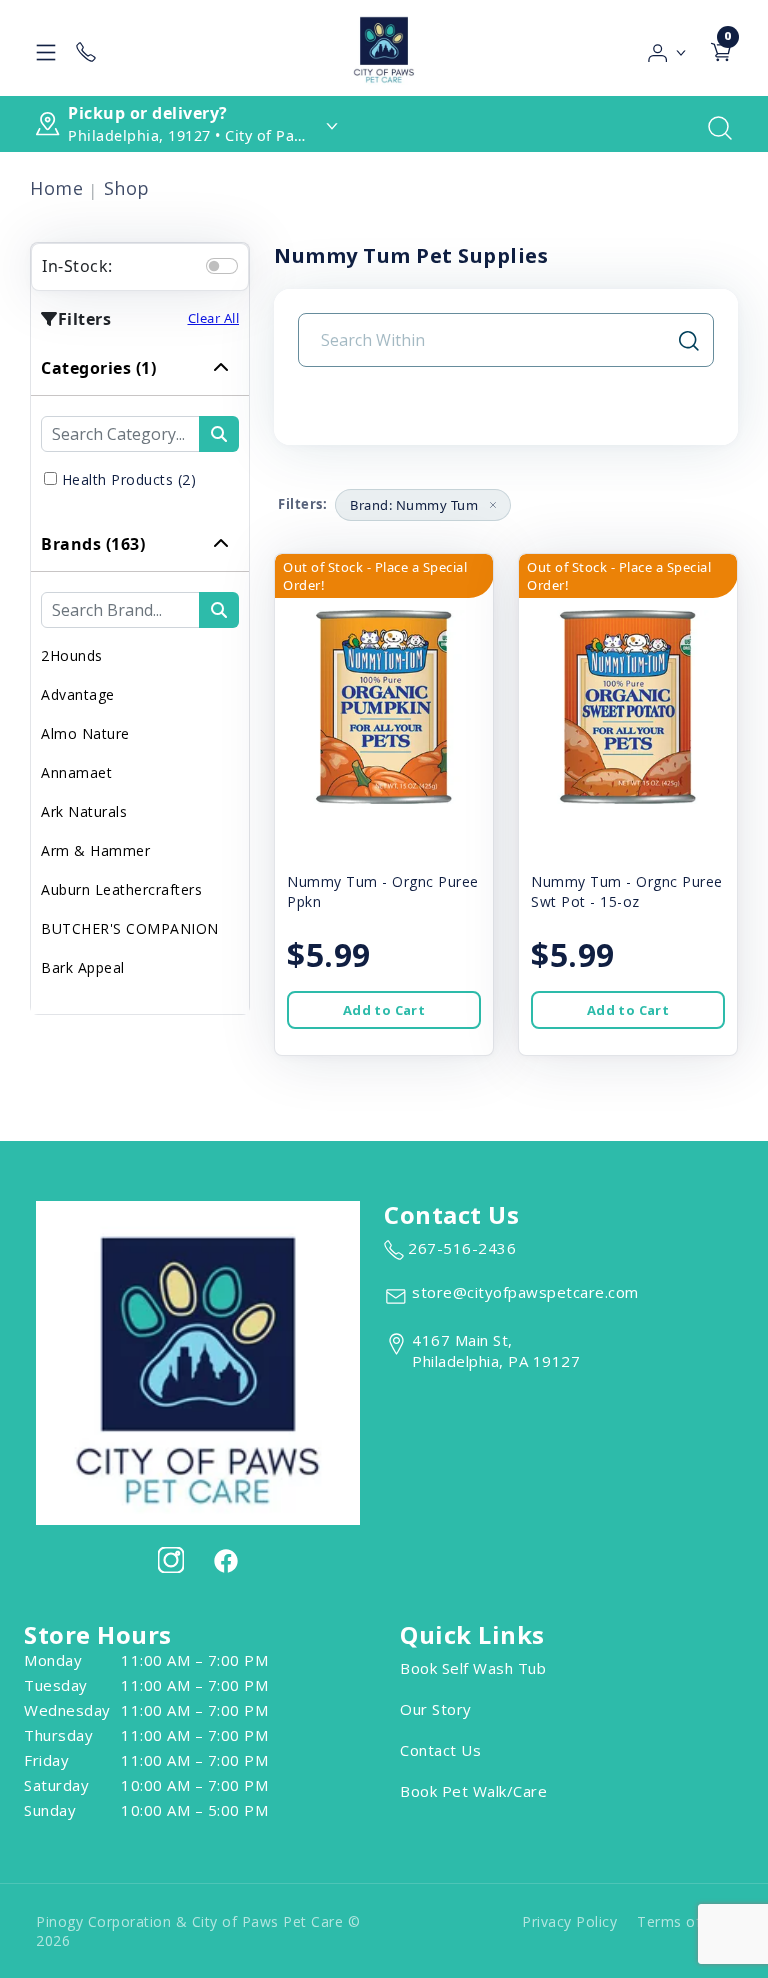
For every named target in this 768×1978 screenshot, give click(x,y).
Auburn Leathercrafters (121, 889)
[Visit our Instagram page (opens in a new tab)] (171, 1560)
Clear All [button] (214, 318)
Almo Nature (85, 733)
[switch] (222, 266)
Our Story (436, 1709)
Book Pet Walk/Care (473, 1791)
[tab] (140, 429)
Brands (93, 544)
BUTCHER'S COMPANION (130, 928)
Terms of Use (684, 1921)
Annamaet (76, 772)
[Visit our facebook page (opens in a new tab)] (225, 1560)
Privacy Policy (569, 1921)
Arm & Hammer (95, 850)
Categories (98, 368)
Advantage (78, 694)
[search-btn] (219, 434)
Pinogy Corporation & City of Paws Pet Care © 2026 (198, 1931)
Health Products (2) (129, 479)
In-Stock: (77, 266)
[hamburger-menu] (46, 48)
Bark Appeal (83, 967)
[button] (667, 48)
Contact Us (440, 1750)
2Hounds (72, 655)
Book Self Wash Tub (473, 1668)
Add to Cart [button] (384, 1010)
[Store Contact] (86, 48)
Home (56, 188)
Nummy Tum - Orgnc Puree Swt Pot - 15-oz (627, 891)
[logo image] (384, 48)
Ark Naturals (84, 811)
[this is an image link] (198, 1361)
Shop (127, 188)
